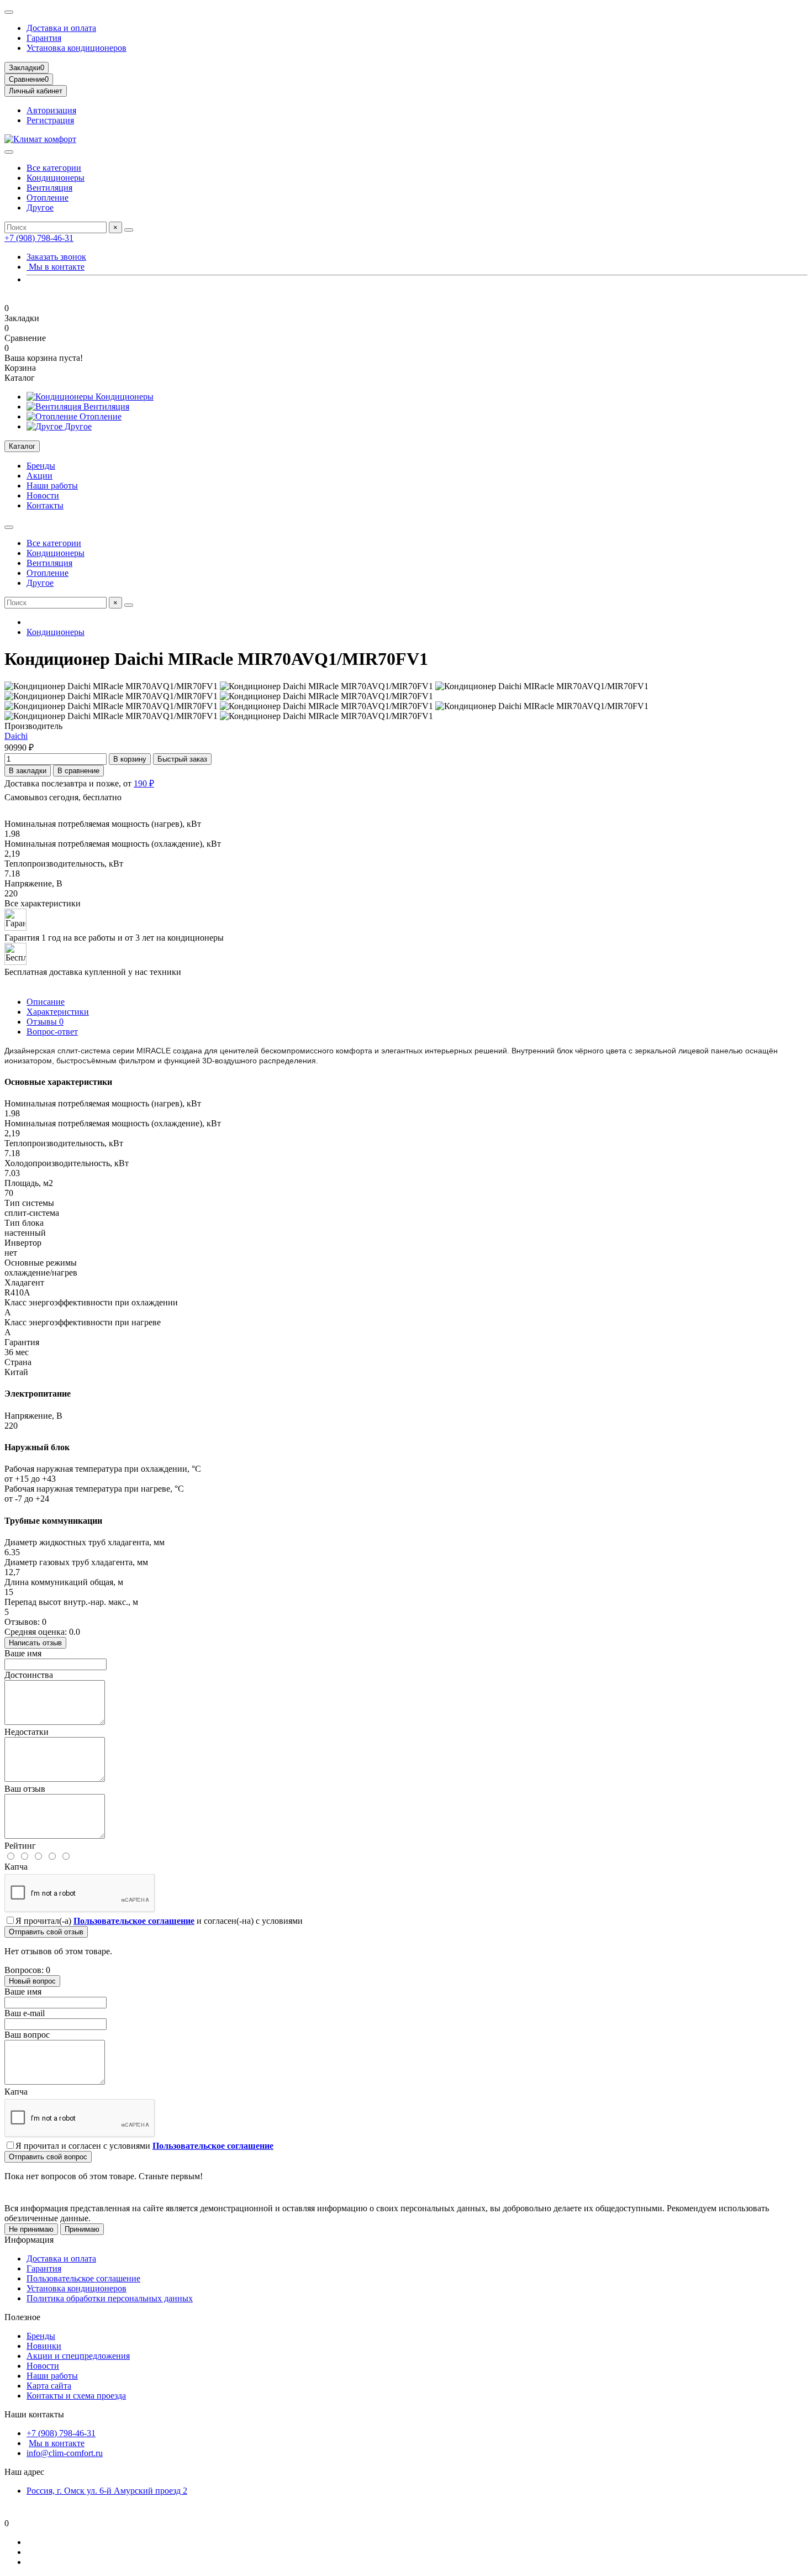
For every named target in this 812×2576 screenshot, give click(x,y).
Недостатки (27, 1732)
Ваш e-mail (25, 2013)
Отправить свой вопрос (48, 2157)
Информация (29, 2240)
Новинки (44, 2346)
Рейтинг (20, 1846)
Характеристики (58, 1012)
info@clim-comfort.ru (65, 2453)
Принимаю (82, 2229)
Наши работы (52, 486)
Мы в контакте (56, 267)
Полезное (22, 2317)
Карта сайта (49, 2386)
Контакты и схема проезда (76, 2396)
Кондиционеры (56, 178)
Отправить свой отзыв (46, 1932)
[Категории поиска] (9, 152)
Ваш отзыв (25, 1789)
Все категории (54, 168)
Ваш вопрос (27, 2035)
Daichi (16, 736)
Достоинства (29, 1675)
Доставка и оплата (61, 28)
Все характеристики (43, 903)
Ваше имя (23, 1653)
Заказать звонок (56, 257)
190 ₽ (144, 783)
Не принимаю (31, 2229)
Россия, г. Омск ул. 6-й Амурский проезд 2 (107, 2491)
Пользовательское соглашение (83, 2278)
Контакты (45, 505)
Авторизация (51, 110)
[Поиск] (129, 230)
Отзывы (45, 1022)
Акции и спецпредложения (78, 2356)
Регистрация (50, 120)
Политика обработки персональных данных (110, 2298)
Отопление (48, 198)
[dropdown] (9, 12)
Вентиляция (49, 188)
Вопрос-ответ (52, 1032)
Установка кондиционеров (77, 48)
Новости (43, 495)
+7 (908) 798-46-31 (39, 238)
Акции (39, 476)
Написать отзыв (35, 1643)
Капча (16, 1867)
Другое (40, 208)
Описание (46, 1002)
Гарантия (44, 38)
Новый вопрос (32, 1981)
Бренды (41, 466)
